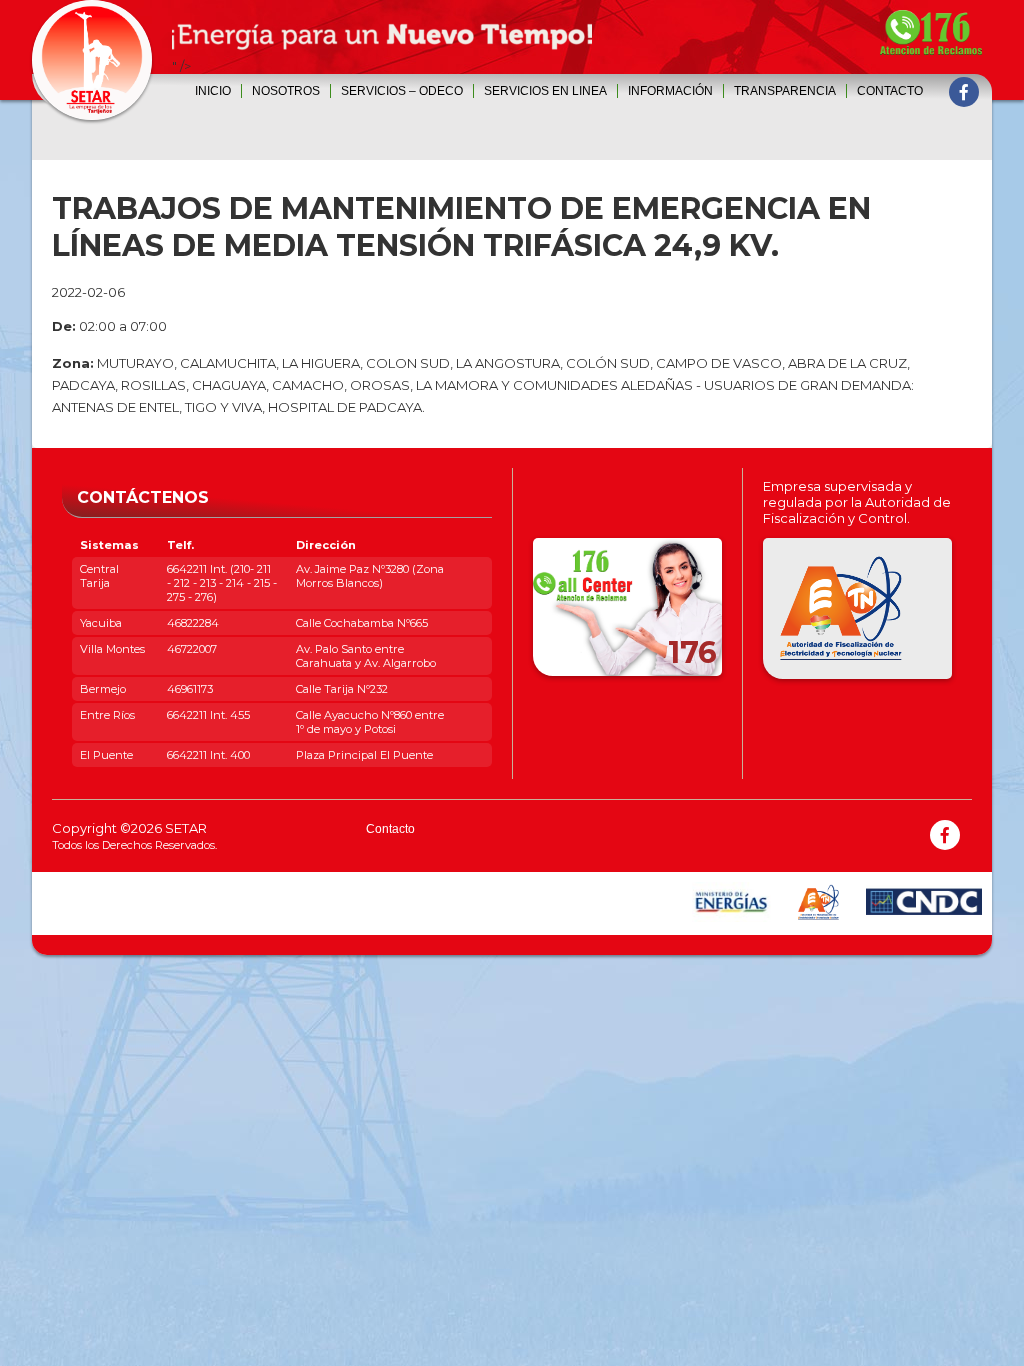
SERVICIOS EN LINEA (545, 91)
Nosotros (286, 91)
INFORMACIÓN (670, 91)
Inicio (213, 91)
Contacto (890, 91)
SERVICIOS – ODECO (402, 91)
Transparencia (785, 91)
